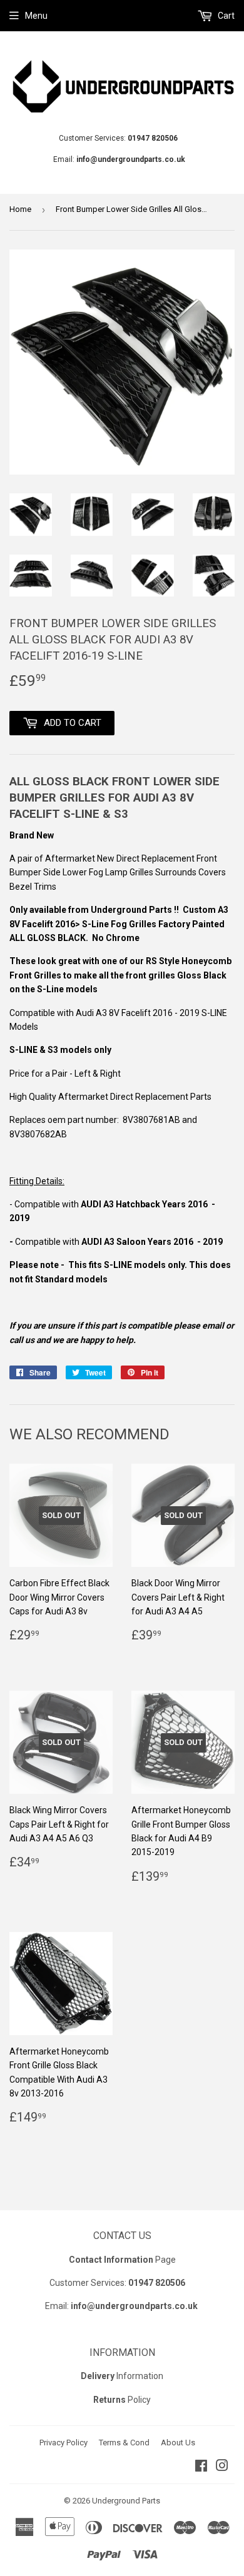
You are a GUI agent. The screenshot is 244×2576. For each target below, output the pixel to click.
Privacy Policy (64, 2443)
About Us (178, 2443)
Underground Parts (126, 2501)
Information (122, 2376)
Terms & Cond (124, 2443)
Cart (225, 16)
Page (122, 2260)
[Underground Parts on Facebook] (201, 2467)
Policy (122, 2400)
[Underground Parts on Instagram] (222, 2467)
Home (20, 209)
